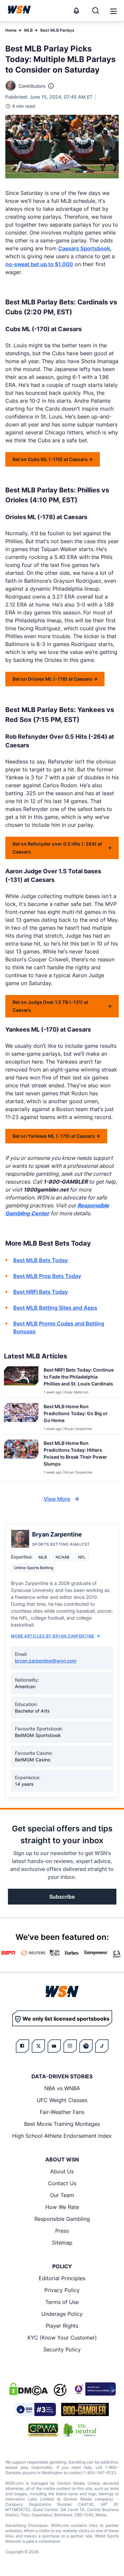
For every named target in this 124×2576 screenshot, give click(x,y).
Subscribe (62, 1897)
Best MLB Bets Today (41, 1260)
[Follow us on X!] (38, 2046)
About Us (62, 2171)
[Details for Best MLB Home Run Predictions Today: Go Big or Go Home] (21, 1417)
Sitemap (62, 2243)
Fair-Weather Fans (62, 2112)
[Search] (96, 11)
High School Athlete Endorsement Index (62, 2136)
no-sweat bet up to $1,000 (39, 264)
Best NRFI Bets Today (41, 1292)
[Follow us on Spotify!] (86, 2046)
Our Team (62, 2195)
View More (57, 1499)
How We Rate (62, 2207)
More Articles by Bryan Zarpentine (53, 1636)
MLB (28, 30)
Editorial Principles (62, 2278)
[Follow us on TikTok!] (102, 2046)
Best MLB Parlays (57, 30)
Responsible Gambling (62, 2219)
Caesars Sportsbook (84, 248)
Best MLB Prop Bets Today (47, 1276)
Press (62, 2231)
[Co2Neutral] (80, 2430)
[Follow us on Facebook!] (22, 2046)
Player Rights (62, 2326)
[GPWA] (43, 2430)
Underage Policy (62, 2314)
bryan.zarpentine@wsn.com (46, 1661)
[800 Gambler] (85, 2409)
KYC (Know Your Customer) (62, 2338)
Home (11, 30)
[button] (113, 11)
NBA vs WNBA (62, 2088)
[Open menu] (113, 11)
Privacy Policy (62, 2290)
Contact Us (62, 2183)
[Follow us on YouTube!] (54, 2046)
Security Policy (62, 2349)
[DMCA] (28, 2389)
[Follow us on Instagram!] (70, 2046)
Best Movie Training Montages (62, 2124)
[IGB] (94, 2389)
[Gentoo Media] (36, 2409)
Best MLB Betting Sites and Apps (55, 1308)
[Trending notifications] (76, 11)
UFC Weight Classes (62, 2100)
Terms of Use (62, 2302)
